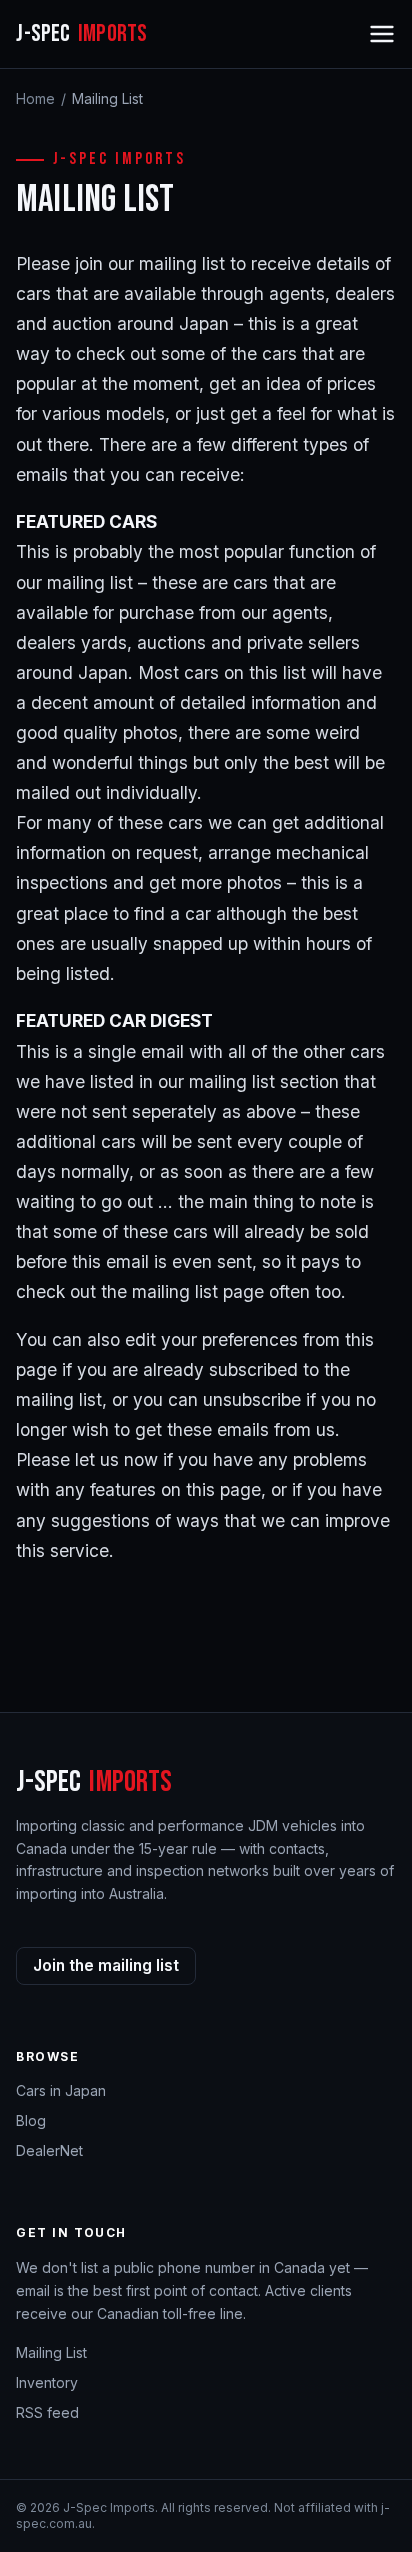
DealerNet (49, 2150)
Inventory (47, 2382)
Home (35, 98)
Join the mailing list (106, 1965)
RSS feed (47, 2412)
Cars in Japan (61, 2090)
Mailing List (51, 2352)
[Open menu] (382, 34)
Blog (31, 2120)
